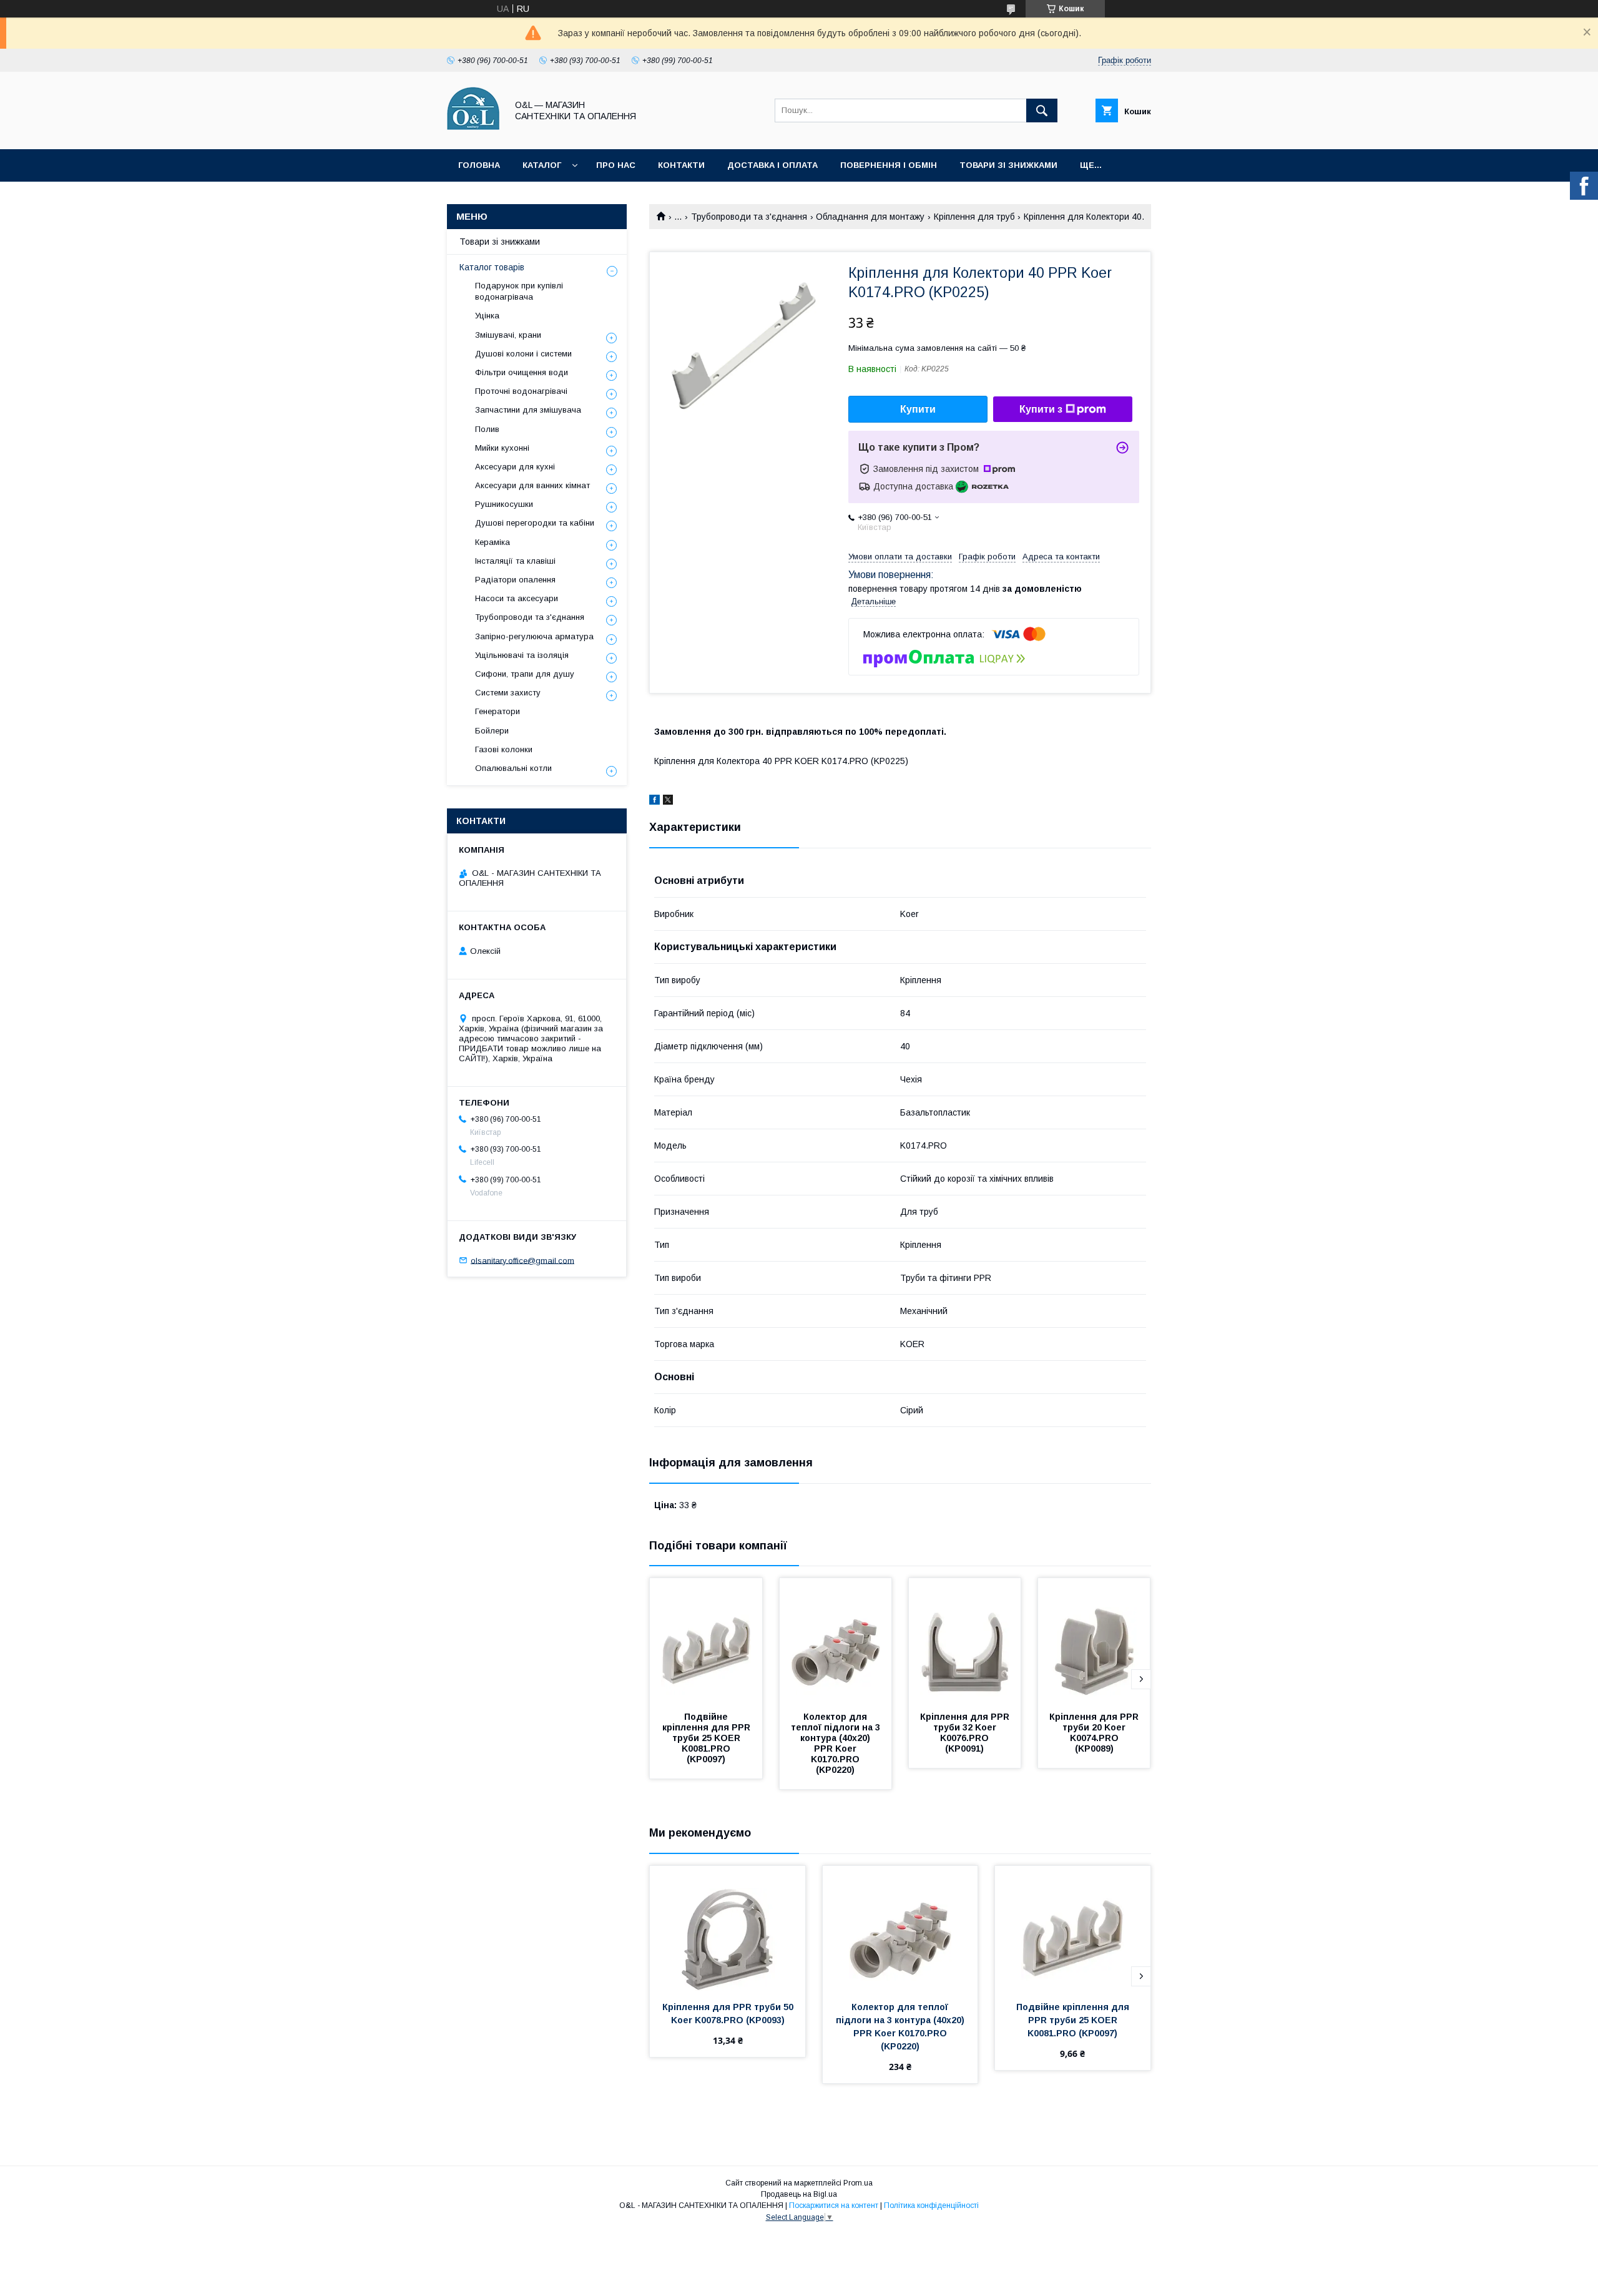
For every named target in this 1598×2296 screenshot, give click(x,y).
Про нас (616, 165)
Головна (479, 165)
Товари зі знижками (1008, 165)
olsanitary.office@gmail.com (522, 1260)
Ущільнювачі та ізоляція (522, 655)
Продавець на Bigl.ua (799, 2194)
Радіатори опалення (515, 580)
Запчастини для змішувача (528, 410)
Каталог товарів (492, 267)
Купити (918, 409)
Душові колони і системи (523, 354)
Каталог (542, 165)
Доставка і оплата (772, 165)
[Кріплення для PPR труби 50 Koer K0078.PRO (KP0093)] (728, 1928)
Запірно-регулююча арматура (534, 636)
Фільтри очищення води (522, 372)
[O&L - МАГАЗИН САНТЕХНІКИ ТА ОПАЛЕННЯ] (473, 133)
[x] (668, 802)
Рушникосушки (504, 504)
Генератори (498, 711)
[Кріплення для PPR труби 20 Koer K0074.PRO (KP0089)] (1094, 1641)
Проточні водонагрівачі (521, 391)
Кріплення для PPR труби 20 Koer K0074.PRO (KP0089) (1095, 1733)
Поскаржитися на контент (834, 2205)
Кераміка (493, 542)
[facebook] (654, 802)
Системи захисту (508, 693)
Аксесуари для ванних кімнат (532, 485)
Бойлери (492, 731)
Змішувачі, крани (508, 335)
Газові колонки (504, 749)
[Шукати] (1042, 110)
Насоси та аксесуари (517, 598)
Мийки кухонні (502, 448)
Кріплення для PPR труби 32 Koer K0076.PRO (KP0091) (966, 1733)
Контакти (681, 165)
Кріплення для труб (974, 217)
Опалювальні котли (513, 768)
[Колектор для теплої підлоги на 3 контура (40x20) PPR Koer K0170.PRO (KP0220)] (836, 1641)
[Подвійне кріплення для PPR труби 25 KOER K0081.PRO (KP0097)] (706, 1641)
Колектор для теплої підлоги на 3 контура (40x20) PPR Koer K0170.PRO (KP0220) (837, 1743)
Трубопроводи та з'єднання (749, 217)
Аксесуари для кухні (515, 467)
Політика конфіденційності (931, 2205)
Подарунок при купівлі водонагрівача (519, 291)
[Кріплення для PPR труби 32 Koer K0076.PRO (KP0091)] (965, 1641)
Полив (487, 429)
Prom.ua (858, 2183)
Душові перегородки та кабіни (535, 523)
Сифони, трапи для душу (525, 674)
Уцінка (487, 316)
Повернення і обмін (889, 165)
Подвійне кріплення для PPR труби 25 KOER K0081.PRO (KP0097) (708, 1738)
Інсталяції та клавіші (515, 561)
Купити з (1041, 409)
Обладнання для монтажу (870, 217)
